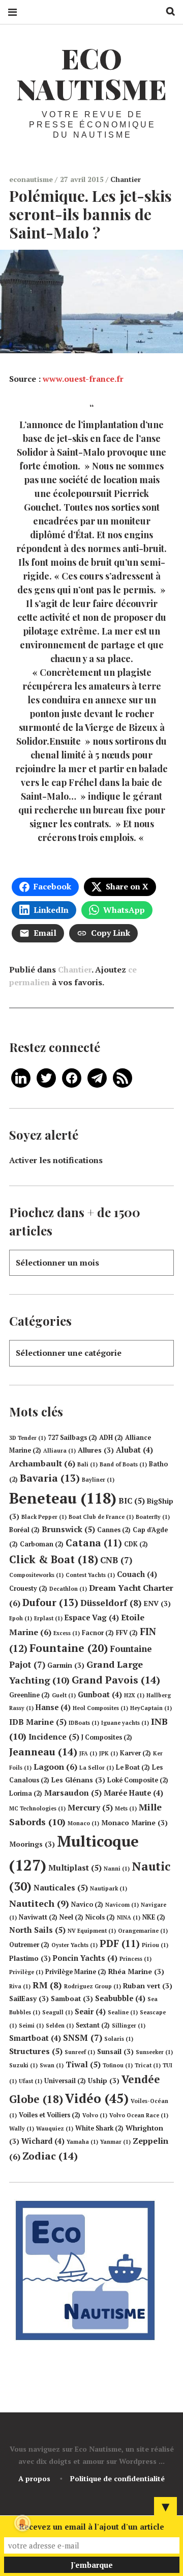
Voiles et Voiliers (50, 2115)
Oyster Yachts (74, 1945)
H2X (134, 1695)
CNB (116, 1560)
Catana (94, 1543)
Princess (135, 1959)
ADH (111, 1438)
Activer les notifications (56, 1160)
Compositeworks (36, 1575)
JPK (109, 1753)
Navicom (122, 1905)
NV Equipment (92, 1931)
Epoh (21, 1618)
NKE (154, 1917)
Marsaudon (73, 1793)
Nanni (117, 1869)
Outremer (29, 1945)
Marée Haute (133, 1793)
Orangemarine (143, 1931)
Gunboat (100, 1694)
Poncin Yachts (85, 1958)
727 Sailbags (72, 1438)
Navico (87, 1904)
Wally (22, 2128)
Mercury (90, 1807)
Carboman (42, 1544)
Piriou (155, 1945)
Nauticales (61, 1887)
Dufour (50, 1602)
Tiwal (83, 2064)
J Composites (107, 1737)
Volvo (95, 2115)
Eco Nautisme (91, 73)
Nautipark (109, 1888)
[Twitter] (46, 1077)
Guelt (64, 1695)
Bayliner (98, 1480)
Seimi (31, 2026)
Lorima (26, 1793)
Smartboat (35, 2038)
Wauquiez (55, 2128)
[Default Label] (21, 1077)
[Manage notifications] (22, 2523)
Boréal (24, 1530)
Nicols (100, 1917)
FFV (127, 1633)
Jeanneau (43, 1752)
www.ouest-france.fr (83, 379)
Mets (126, 1808)
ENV (157, 1604)
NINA (129, 1917)
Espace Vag (92, 1618)
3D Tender (27, 1438)
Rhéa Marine (136, 1972)
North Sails (37, 1930)
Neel (71, 1917)
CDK (136, 1544)
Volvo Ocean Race (139, 2115)
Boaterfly (153, 1517)
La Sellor (97, 1768)
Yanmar (115, 2142)
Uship (104, 2081)
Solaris (119, 2039)
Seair (90, 2012)
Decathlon (68, 1589)
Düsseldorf (111, 1603)
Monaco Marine (134, 1823)
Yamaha (82, 2142)
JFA (88, 1753)
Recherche (167, 11)
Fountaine (69, 1648)
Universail (65, 2081)
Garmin (66, 1665)
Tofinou (118, 2065)
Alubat (134, 1450)
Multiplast (75, 1868)
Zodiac (50, 2156)
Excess (67, 1633)
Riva (20, 1986)
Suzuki (23, 2065)
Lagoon (55, 1767)
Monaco (83, 1823)
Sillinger (129, 2026)
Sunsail (115, 2052)
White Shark (99, 2128)
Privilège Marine (76, 1972)
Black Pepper (44, 1517)
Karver (135, 1753)
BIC (132, 1501)
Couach (137, 1574)
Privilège (26, 1972)
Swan (52, 2065)
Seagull (57, 2012)
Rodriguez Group (93, 1986)
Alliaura (59, 1451)
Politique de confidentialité (117, 2478)
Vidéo (97, 2098)
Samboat (72, 1999)
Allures (96, 1450)
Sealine (123, 2012)
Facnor (98, 1633)
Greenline (29, 1695)
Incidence (54, 1737)
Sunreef (80, 2052)
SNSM (83, 2038)
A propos (34, 2478)
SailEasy (29, 1999)
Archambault (42, 1463)
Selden (60, 2026)
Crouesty (28, 1588)
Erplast (48, 1618)
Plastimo (30, 1958)
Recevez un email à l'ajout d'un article (91, 2527)
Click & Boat (54, 1559)
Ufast (30, 2081)
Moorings (32, 1844)
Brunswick (68, 1529)
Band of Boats (123, 1464)
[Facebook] (72, 1077)
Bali (87, 1464)
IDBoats (84, 1723)
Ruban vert (148, 1986)
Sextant (93, 2025)
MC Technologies (37, 1808)
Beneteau (63, 1498)
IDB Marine (38, 1722)
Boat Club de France (101, 1517)
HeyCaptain (151, 1708)
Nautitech (39, 1903)
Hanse (53, 1707)
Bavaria (50, 1478)
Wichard (43, 2141)
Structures (36, 2051)
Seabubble (120, 1998)
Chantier (126, 179)
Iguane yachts (125, 1723)
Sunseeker (154, 2052)
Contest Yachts (90, 1575)
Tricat (148, 2065)
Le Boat (133, 1767)
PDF (120, 1943)
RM (47, 1985)
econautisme (32, 179)
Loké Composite (138, 1780)
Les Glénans (78, 1780)
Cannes (114, 1530)
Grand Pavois (116, 1680)
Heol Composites (100, 1708)
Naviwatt (38, 1917)
